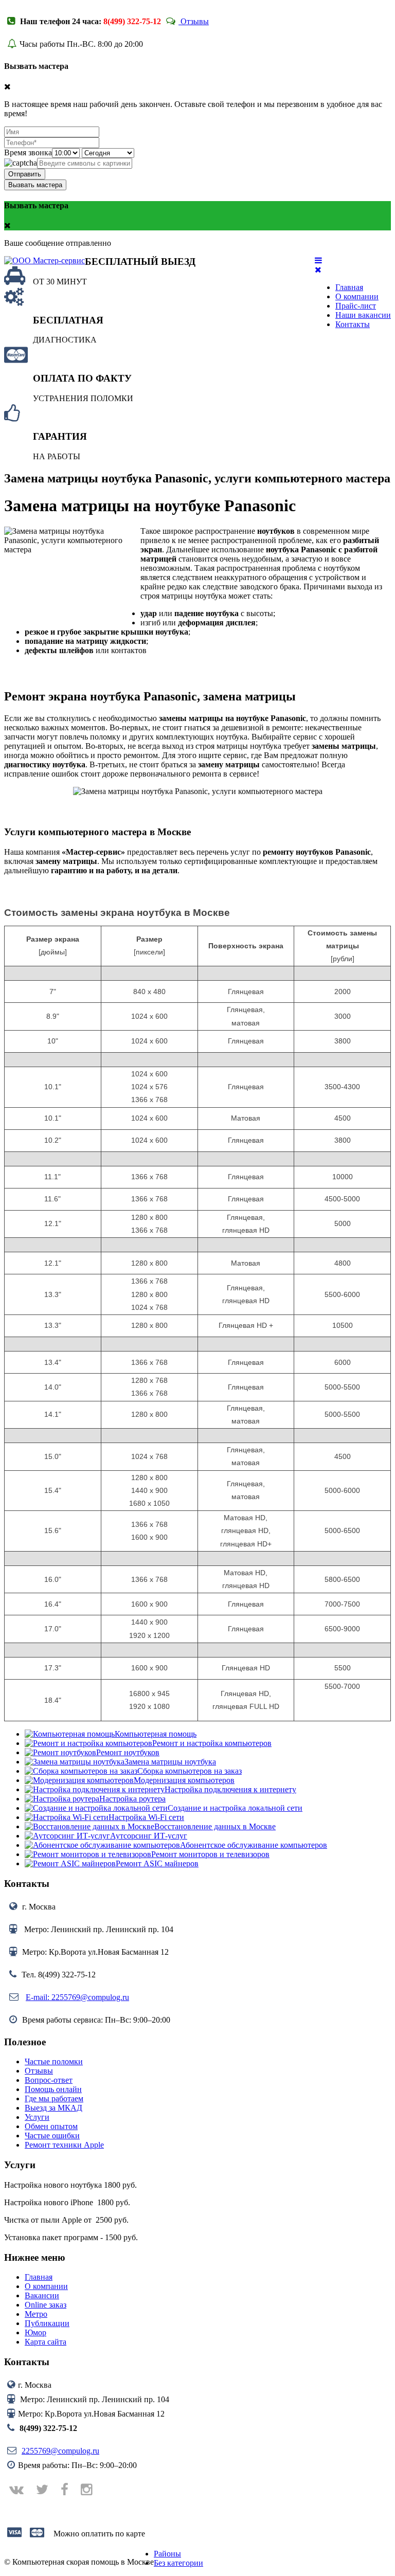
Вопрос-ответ (49, 2080)
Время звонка (28, 152)
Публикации (47, 2323)
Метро (36, 2314)
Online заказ (46, 2305)
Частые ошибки (52, 2136)
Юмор (35, 2332)
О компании (357, 296)
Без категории (178, 2563)
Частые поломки (54, 2061)
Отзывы (194, 21)
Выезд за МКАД (53, 2108)
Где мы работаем (54, 2098)
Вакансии (42, 2295)
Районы (167, 2554)
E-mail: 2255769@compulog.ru (77, 1997)
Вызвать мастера (35, 185)
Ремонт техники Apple (64, 2145)
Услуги (37, 2117)
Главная (349, 287)
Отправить (25, 174)
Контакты (353, 324)
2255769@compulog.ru (60, 2451)
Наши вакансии (363, 315)
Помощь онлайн (53, 2089)
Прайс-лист (356, 306)
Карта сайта (46, 2342)
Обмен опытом (51, 2126)
